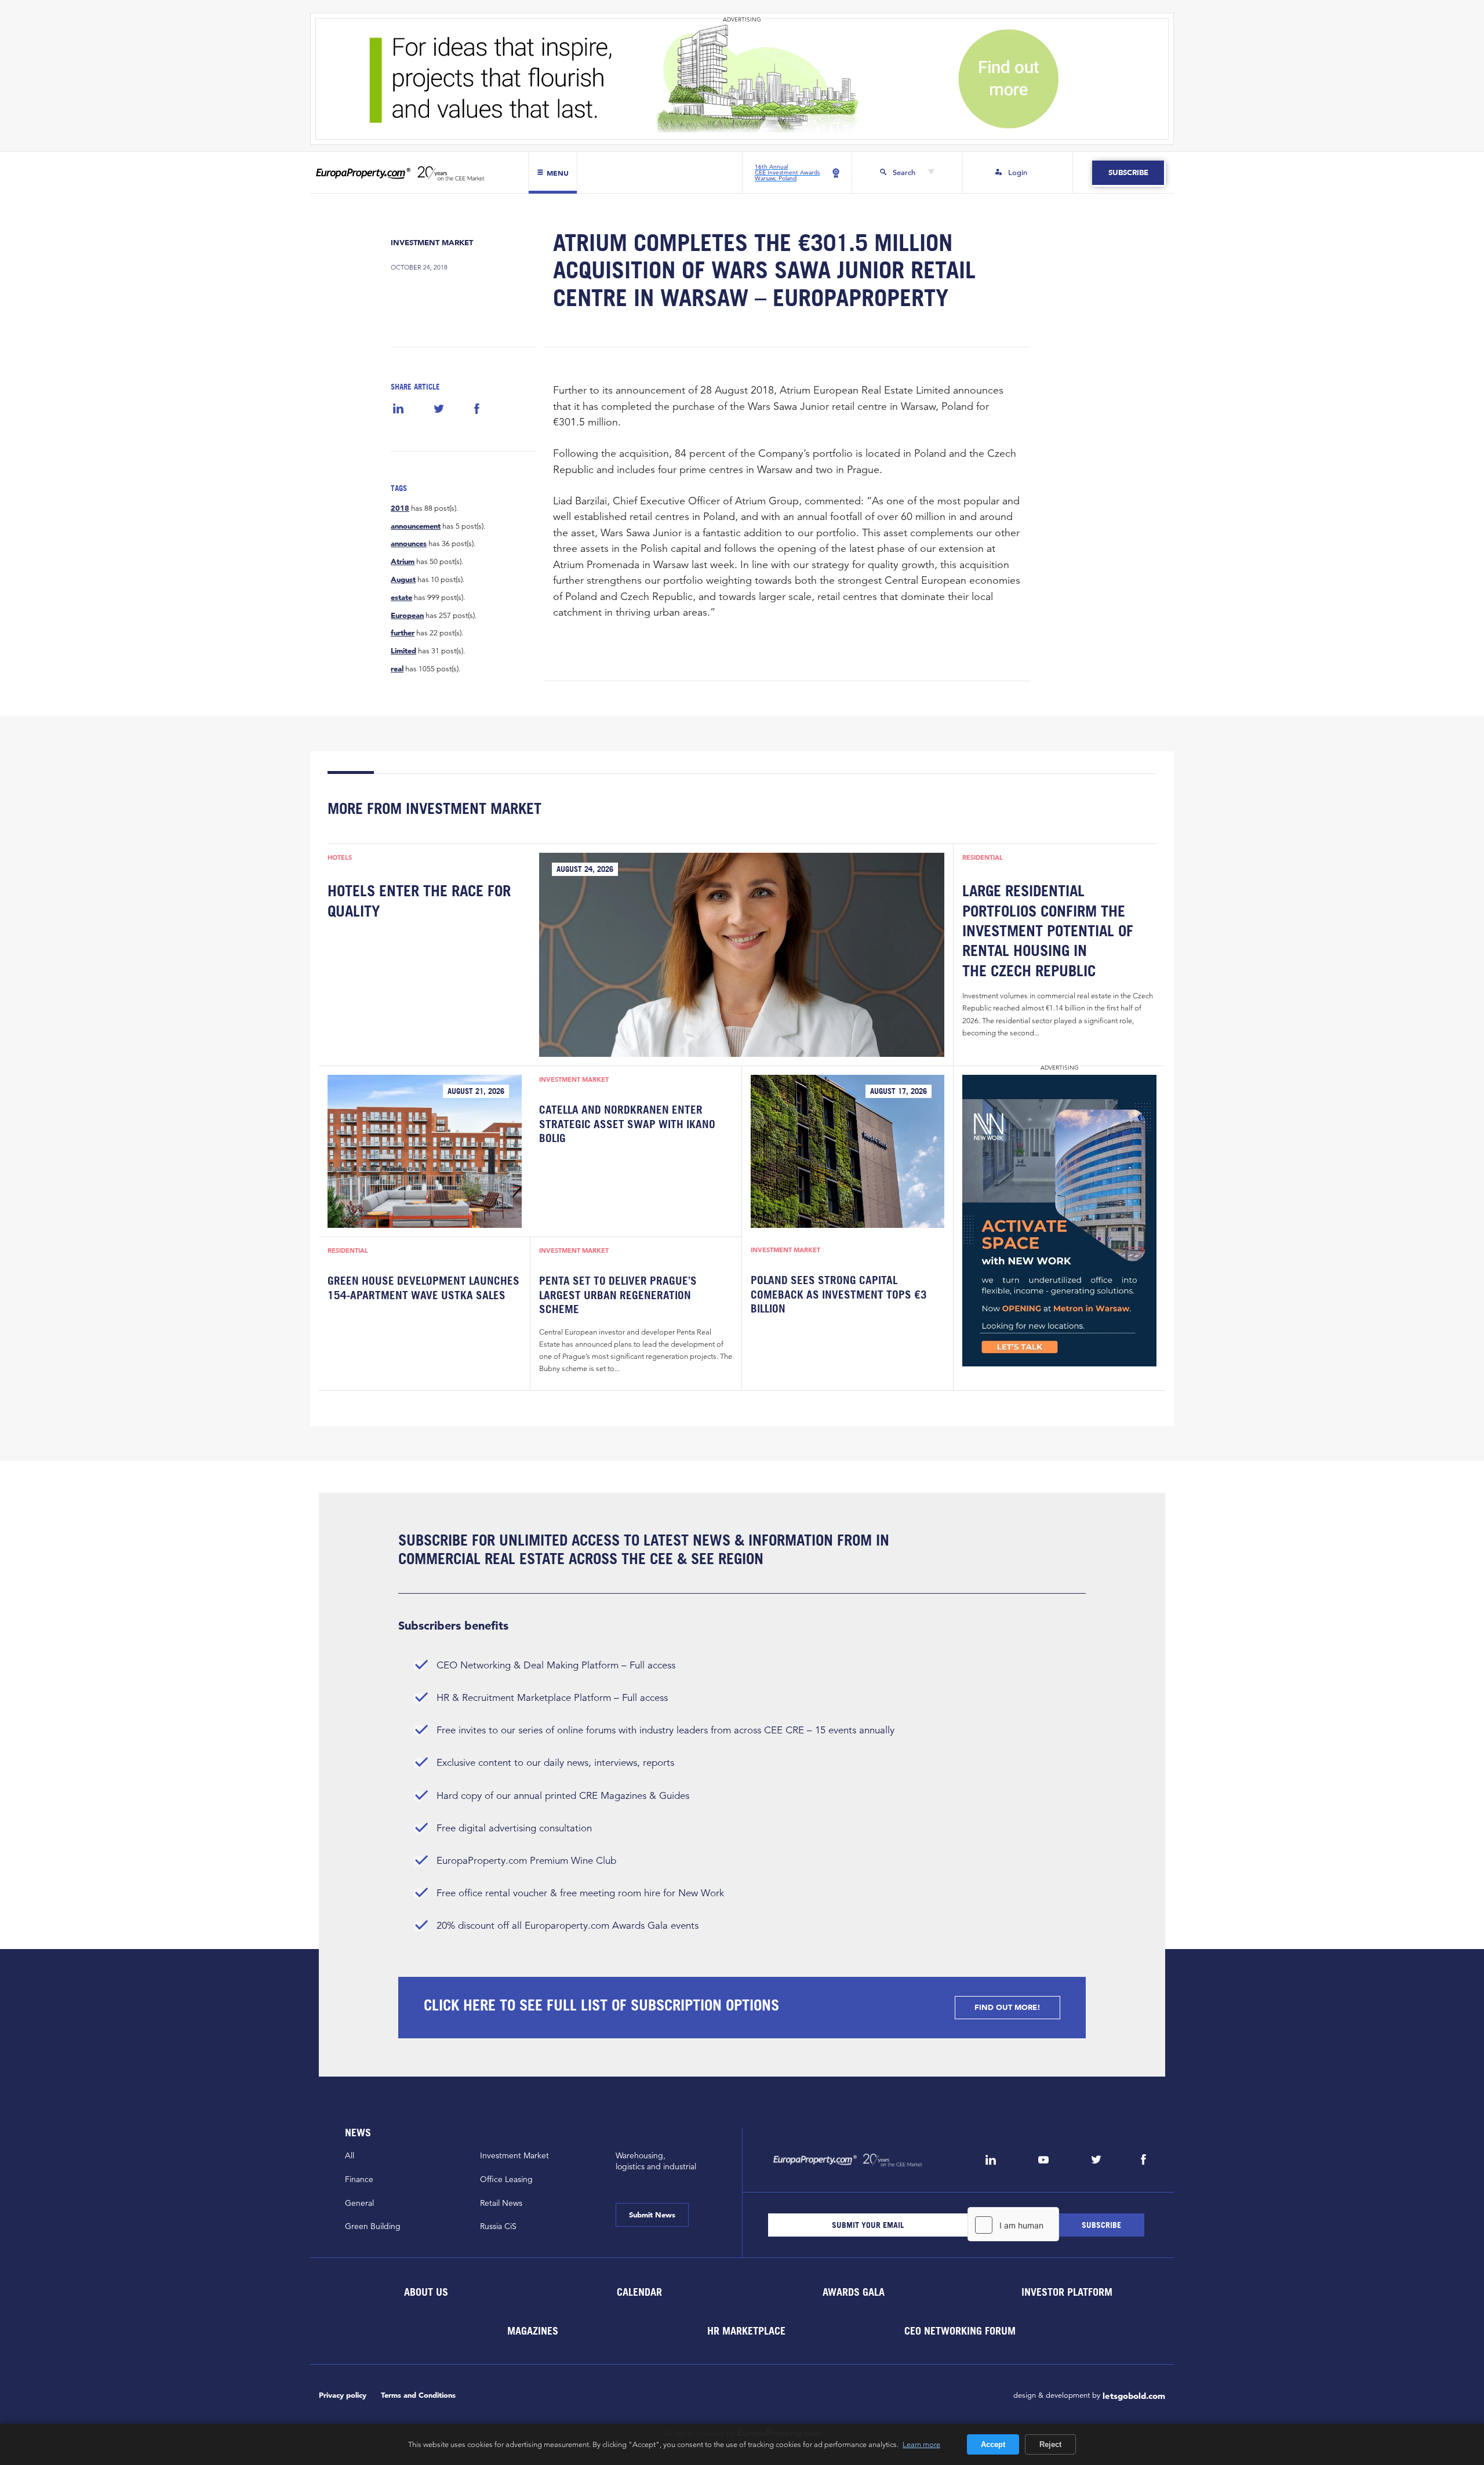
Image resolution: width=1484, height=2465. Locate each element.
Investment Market (432, 243)
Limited (403, 651)
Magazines (533, 2330)
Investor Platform (1067, 2291)
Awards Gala (853, 2291)
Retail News (501, 2203)
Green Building (373, 2226)
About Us (425, 2291)
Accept (993, 2444)
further (403, 633)
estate (401, 598)
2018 (400, 508)
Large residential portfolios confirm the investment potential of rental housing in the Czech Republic (1048, 930)
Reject (1050, 2444)
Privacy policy (343, 2395)
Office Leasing (506, 2179)
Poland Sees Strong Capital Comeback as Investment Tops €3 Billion (839, 1294)
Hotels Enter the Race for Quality (419, 900)
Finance (359, 2179)
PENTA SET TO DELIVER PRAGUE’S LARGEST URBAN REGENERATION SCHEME (618, 1295)
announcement (416, 526)
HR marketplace (746, 2330)
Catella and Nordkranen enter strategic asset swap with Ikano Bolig (627, 1124)
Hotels (340, 858)
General (359, 2203)
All (350, 2155)
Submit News (652, 2215)
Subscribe (1128, 172)
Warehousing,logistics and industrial (656, 2161)
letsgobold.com (1134, 2396)
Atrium (403, 562)
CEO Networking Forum (960, 2330)
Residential (983, 858)
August (403, 580)
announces (409, 544)
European (407, 616)
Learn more (921, 2444)
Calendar (639, 2291)
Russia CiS (498, 2226)
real (397, 669)
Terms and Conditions (418, 2395)
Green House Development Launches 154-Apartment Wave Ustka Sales (423, 1288)
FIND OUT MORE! (1007, 2007)
